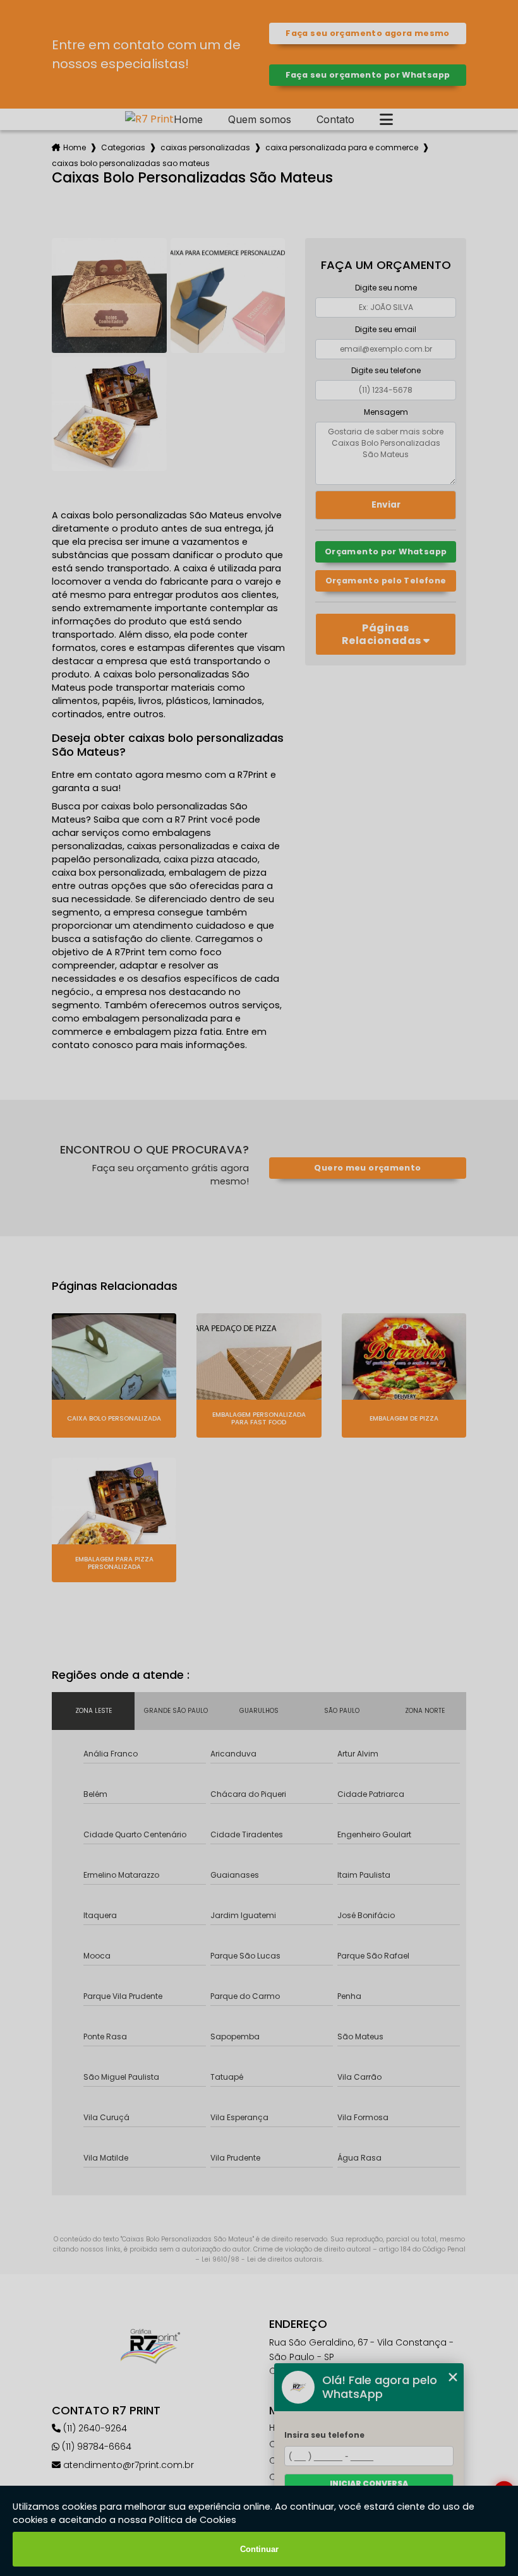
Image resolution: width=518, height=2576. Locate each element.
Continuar (259, 2549)
